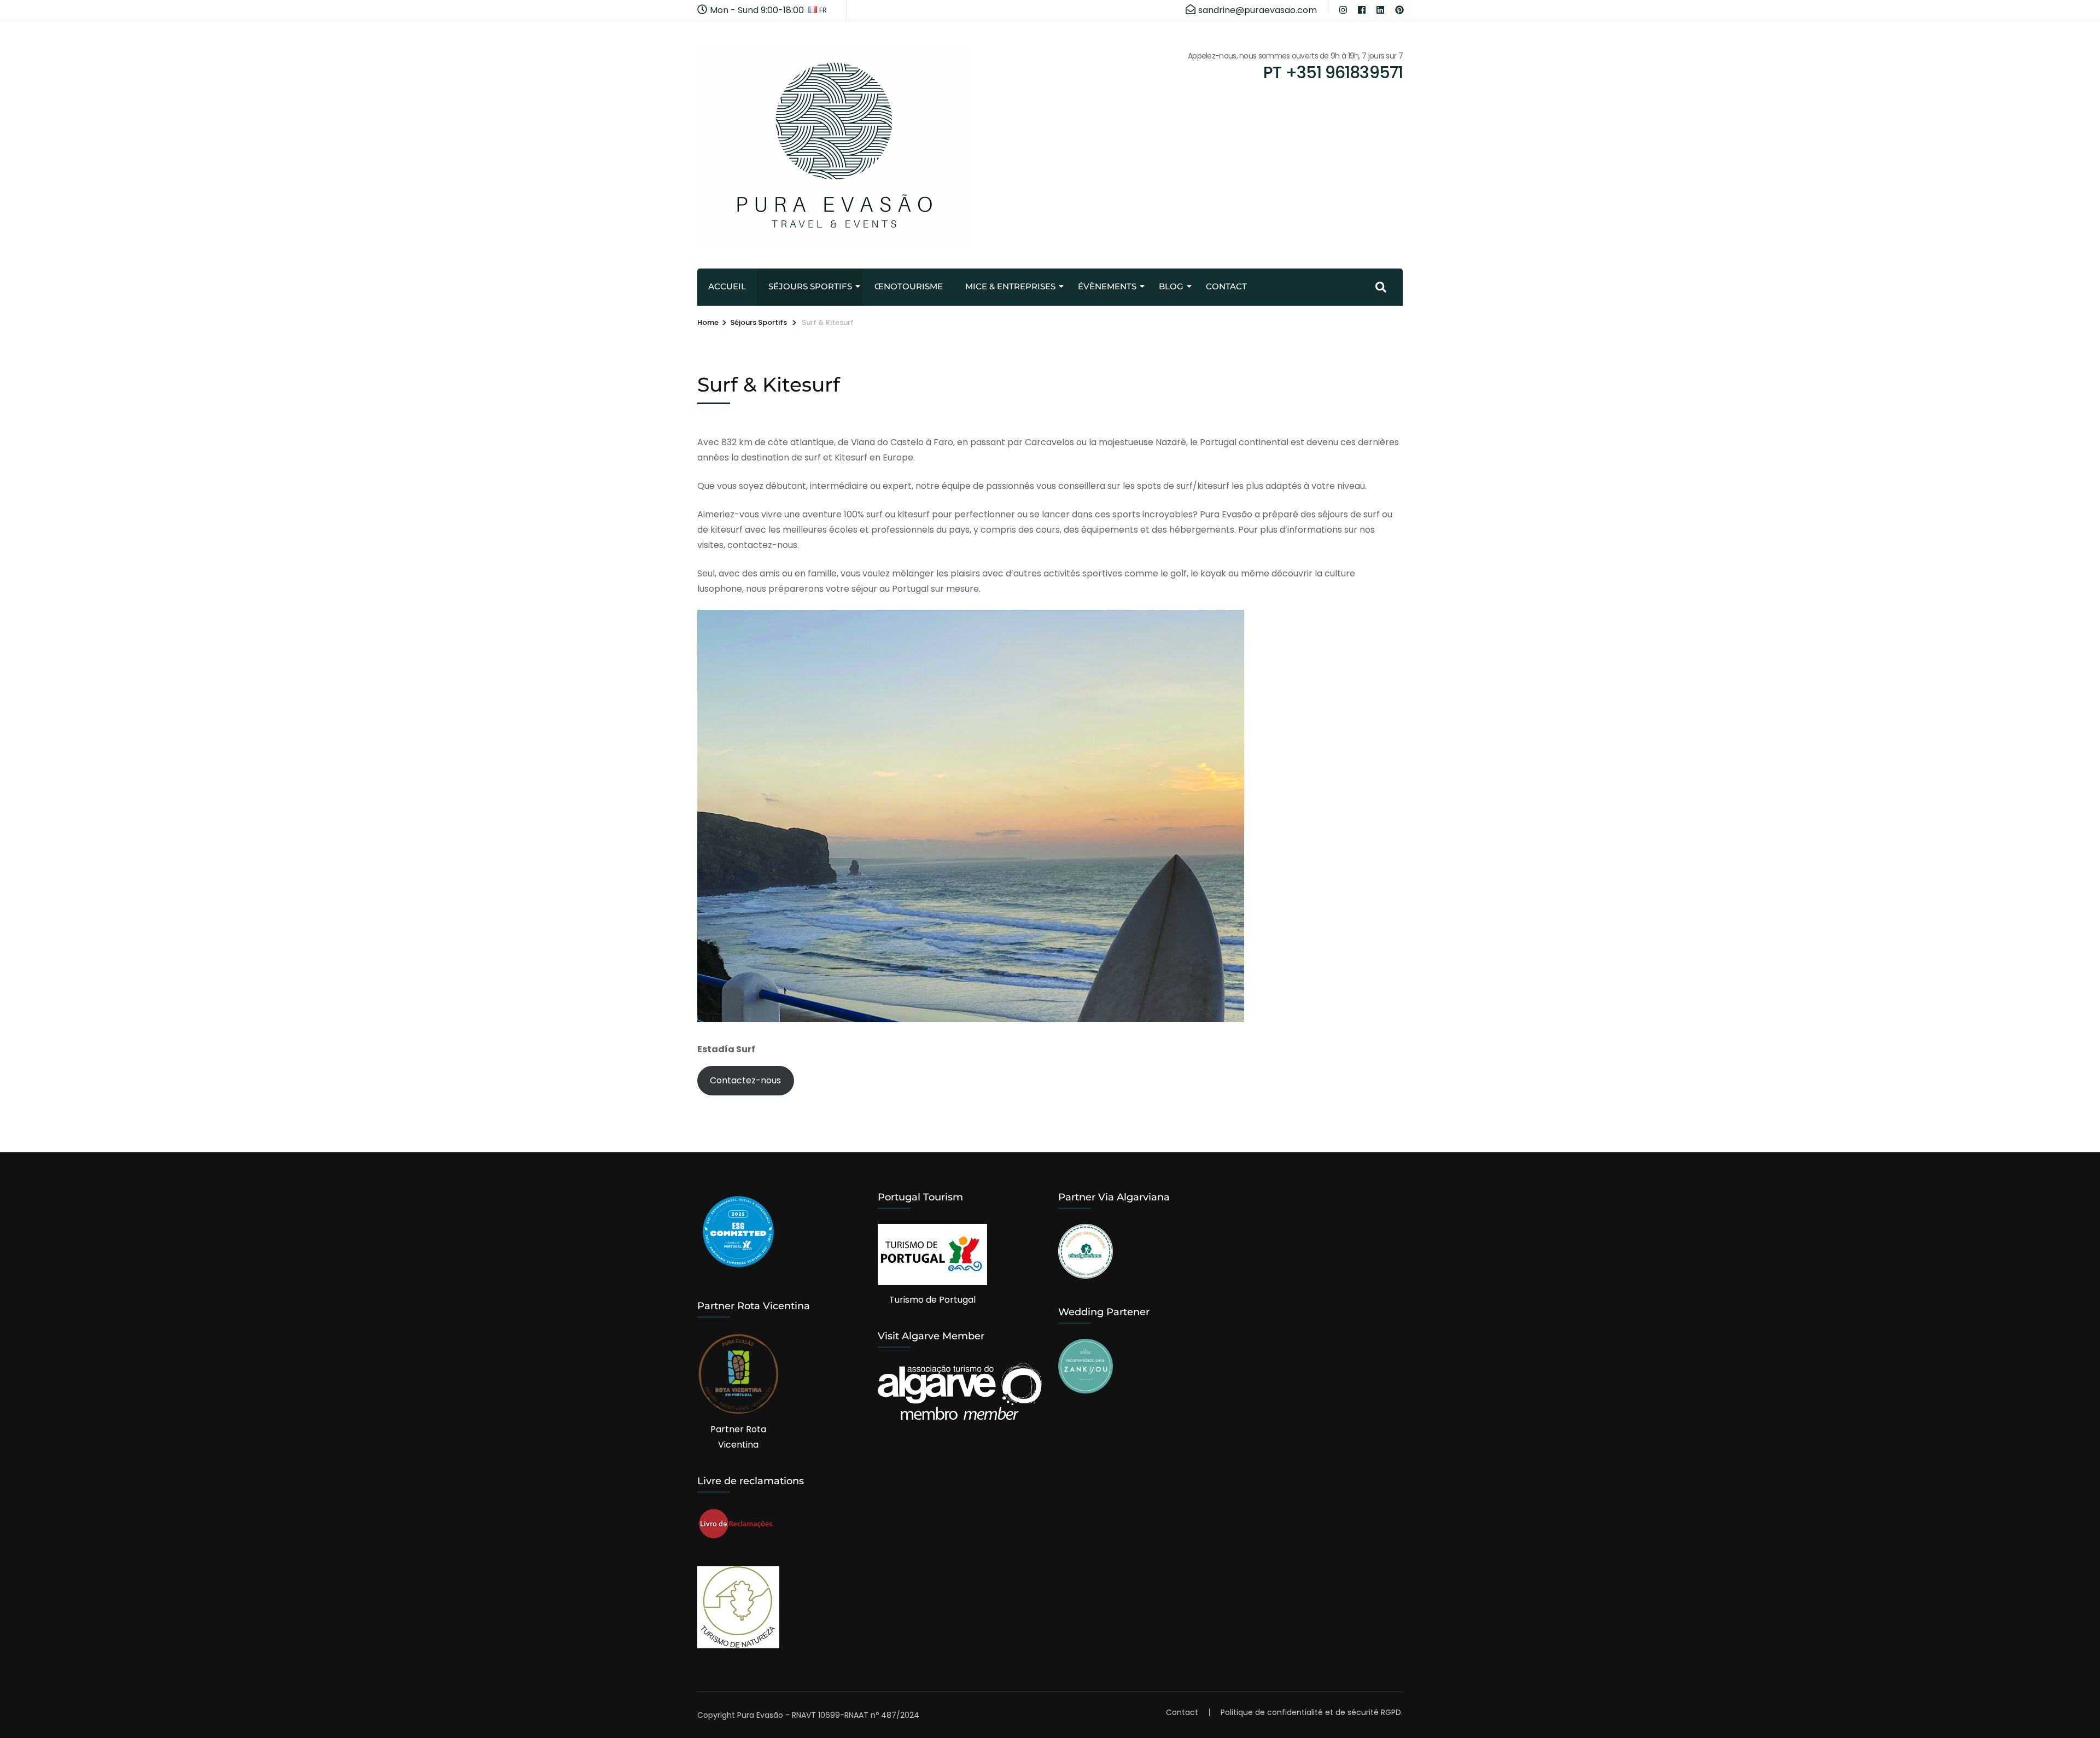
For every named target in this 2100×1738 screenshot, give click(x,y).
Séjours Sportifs (810, 286)
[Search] (1381, 287)
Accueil (727, 286)
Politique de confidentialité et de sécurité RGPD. (1312, 1712)
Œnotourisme (909, 286)
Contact (1226, 286)
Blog (1171, 286)
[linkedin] (1380, 7)
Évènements (1107, 286)
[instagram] (1343, 7)
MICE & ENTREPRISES (1010, 286)
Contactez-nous (745, 1080)
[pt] (1399, 7)
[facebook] (1362, 7)
